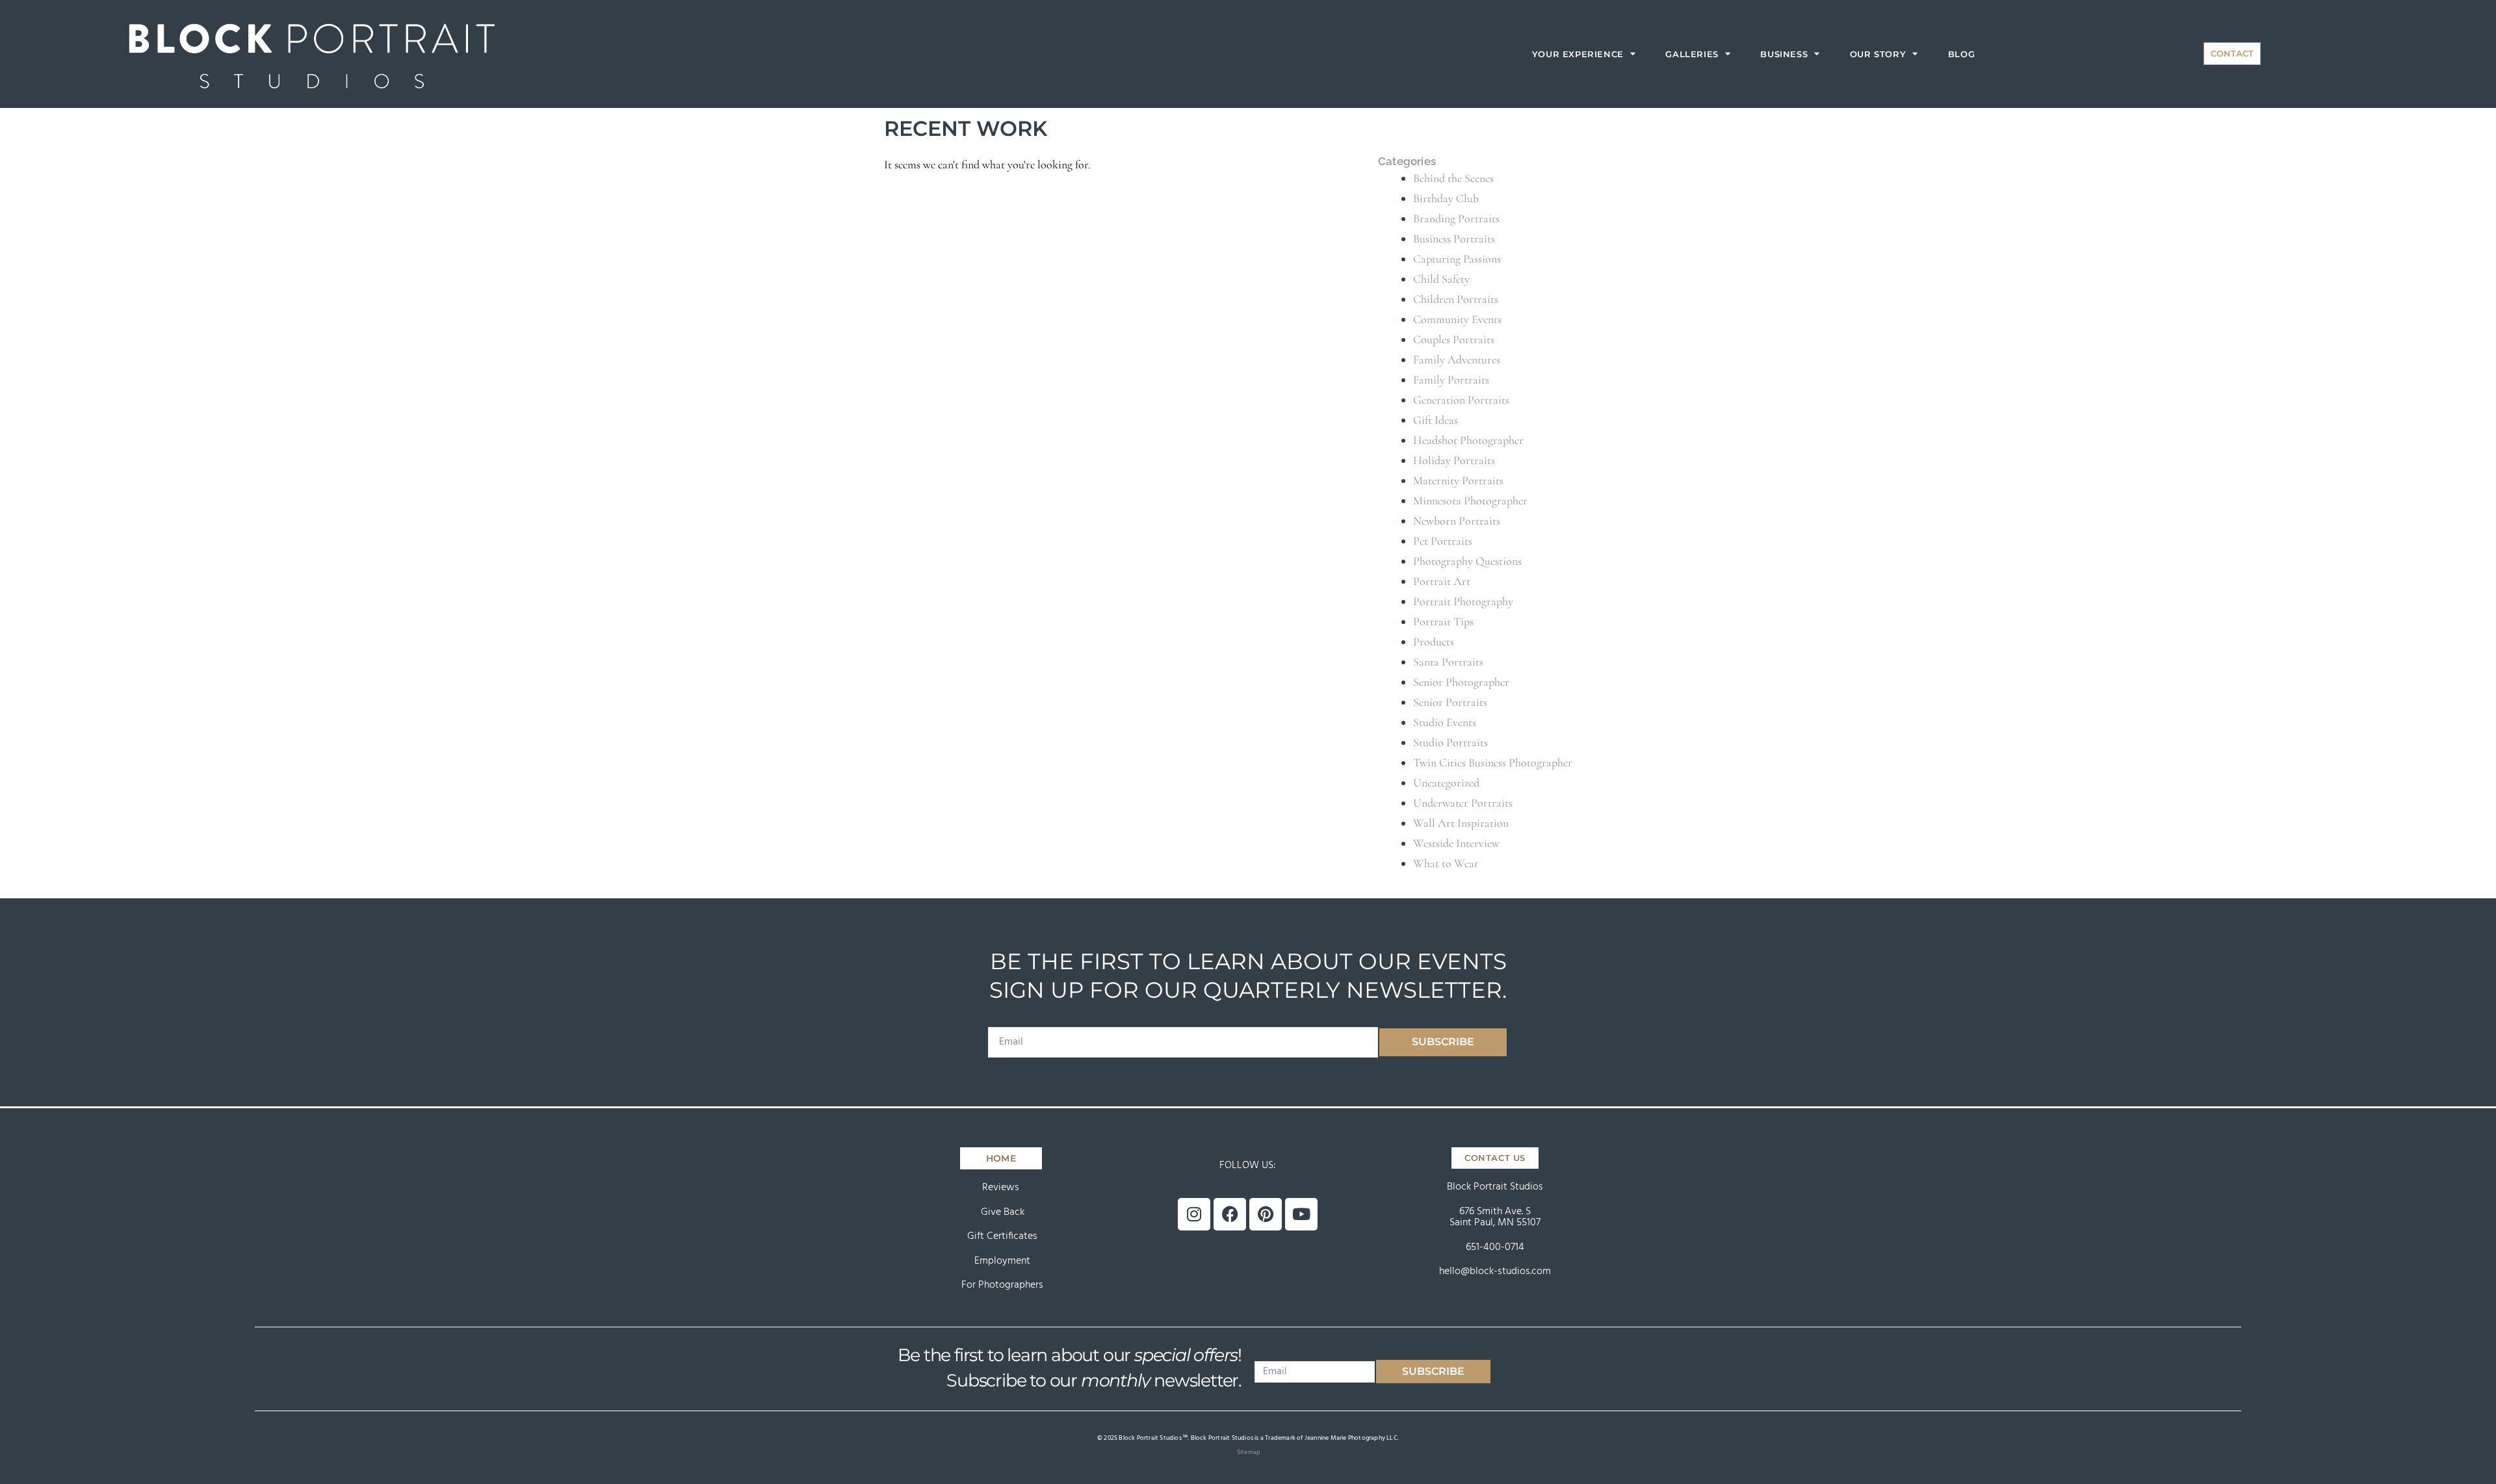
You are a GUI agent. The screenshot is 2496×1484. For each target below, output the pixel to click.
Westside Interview (1456, 843)
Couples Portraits (1454, 339)
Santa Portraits (1448, 662)
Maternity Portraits (1458, 480)
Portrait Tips (1443, 621)
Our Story (1878, 54)
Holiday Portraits (1454, 460)
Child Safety (1441, 279)
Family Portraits (1451, 380)
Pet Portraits (1443, 541)
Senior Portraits (1450, 702)
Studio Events (1445, 722)
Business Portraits (1454, 239)
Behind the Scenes (1453, 178)
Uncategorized (1446, 783)
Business (1784, 54)
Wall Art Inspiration (1461, 823)
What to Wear (1446, 863)
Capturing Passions (1457, 259)
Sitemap (1249, 1452)
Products (1434, 642)
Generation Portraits (1461, 400)
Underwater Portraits (1463, 803)
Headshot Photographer (1468, 440)
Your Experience (1578, 54)
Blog (1961, 54)
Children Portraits (1456, 299)
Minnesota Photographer (1470, 501)
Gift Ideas (1436, 420)
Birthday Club (1446, 198)
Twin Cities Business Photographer (1493, 762)
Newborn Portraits (1457, 521)
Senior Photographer (1461, 682)
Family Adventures (1457, 359)
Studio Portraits (1450, 742)
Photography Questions (1467, 561)
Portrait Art (1442, 581)
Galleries (1692, 54)
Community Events (1457, 319)
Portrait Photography (1463, 601)
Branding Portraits (1456, 218)
